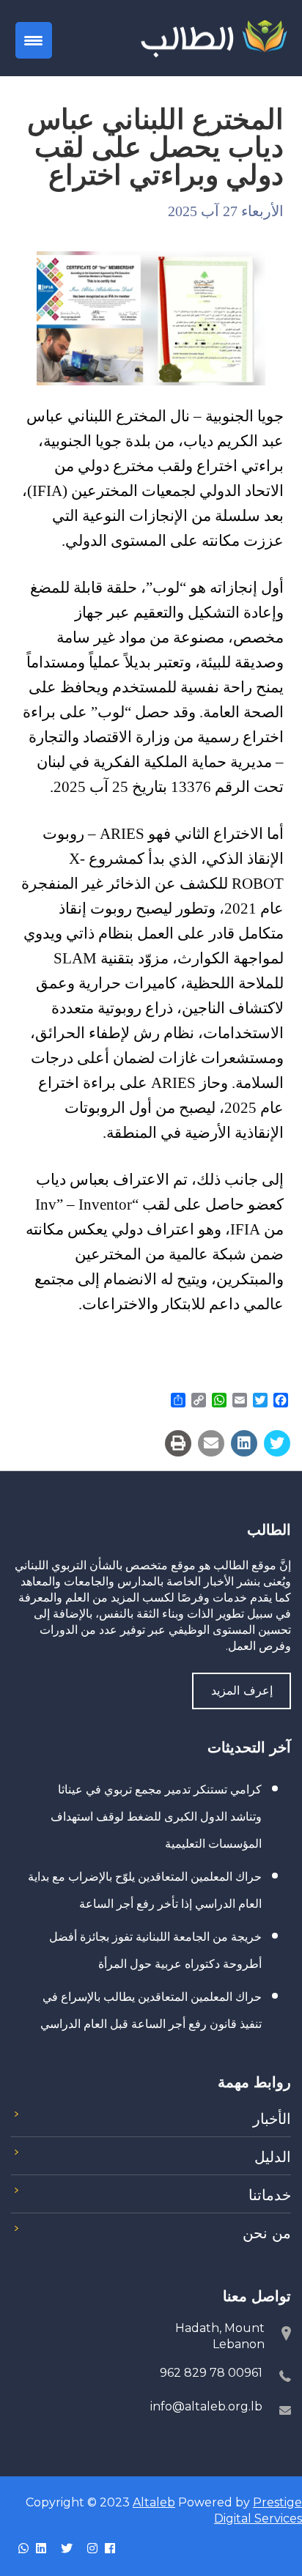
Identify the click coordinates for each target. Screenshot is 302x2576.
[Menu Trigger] (34, 40)
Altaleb (154, 2502)
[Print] (178, 1443)
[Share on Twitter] (277, 1443)
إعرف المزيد (242, 1691)
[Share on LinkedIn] (244, 1443)
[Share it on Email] (211, 1443)
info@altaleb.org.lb (206, 2406)
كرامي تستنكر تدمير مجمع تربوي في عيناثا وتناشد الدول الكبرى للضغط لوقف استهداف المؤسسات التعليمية (156, 1817)
